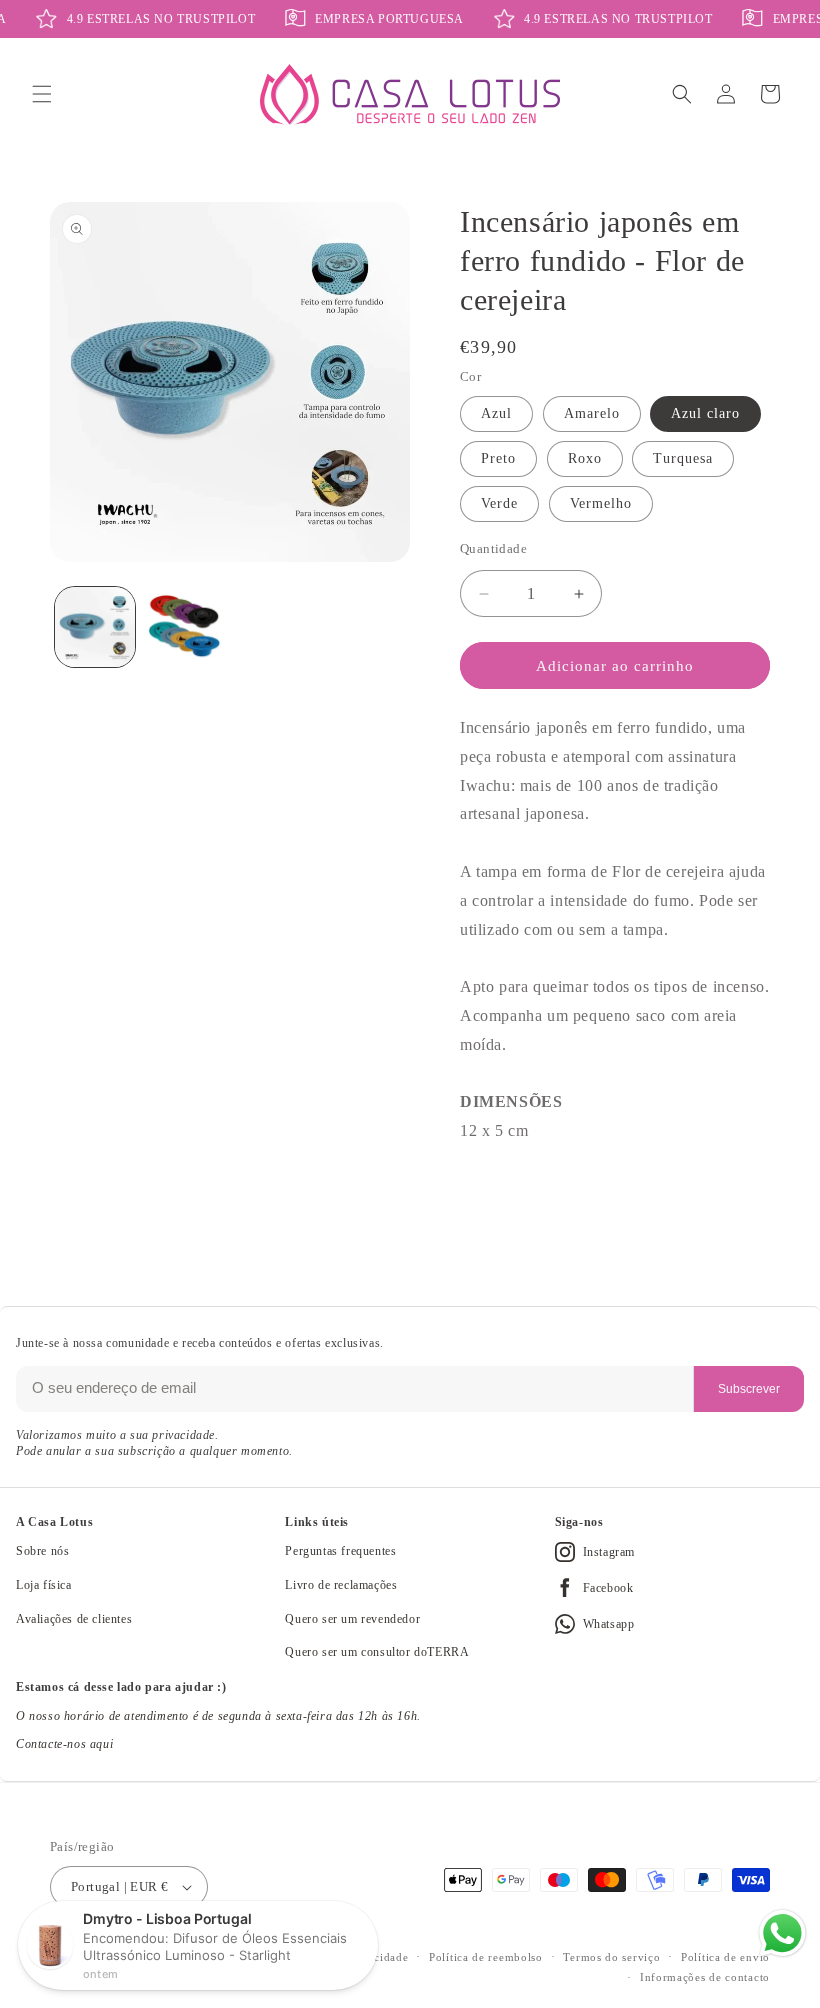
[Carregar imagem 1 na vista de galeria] (95, 627)
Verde (499, 503)
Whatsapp (609, 1624)
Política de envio (725, 1957)
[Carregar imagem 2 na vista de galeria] (185, 627)
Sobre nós (42, 1551)
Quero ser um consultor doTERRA (377, 1652)
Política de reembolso (486, 1957)
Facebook (608, 1588)
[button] (42, 94)
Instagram (609, 1552)
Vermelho (601, 503)
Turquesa (683, 458)
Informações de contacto (705, 1977)
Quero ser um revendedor (352, 1619)
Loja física (44, 1585)
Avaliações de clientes (74, 1619)
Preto (498, 458)
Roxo (585, 458)
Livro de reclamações (341, 1585)
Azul (496, 413)
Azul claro (705, 413)
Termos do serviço (611, 1957)
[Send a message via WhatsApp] (782, 1933)
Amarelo (592, 413)
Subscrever (749, 1389)
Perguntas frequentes (340, 1551)
